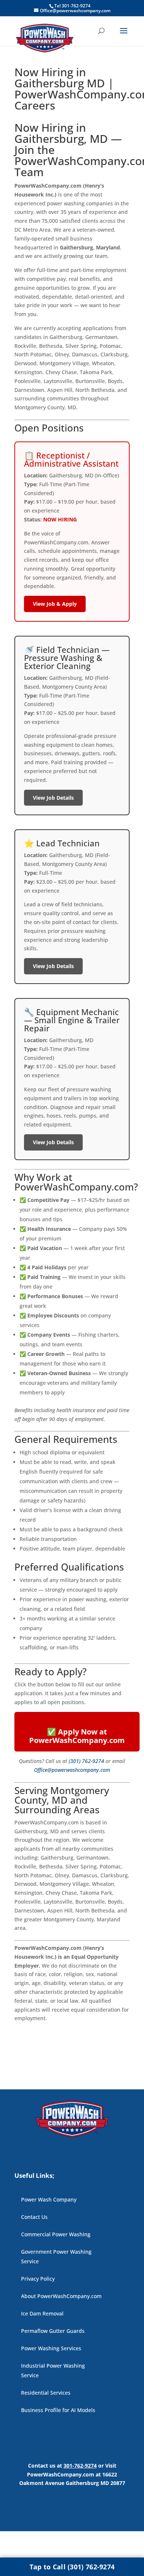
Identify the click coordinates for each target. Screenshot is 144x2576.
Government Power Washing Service (56, 2256)
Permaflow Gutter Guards (53, 2331)
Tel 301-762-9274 (72, 6)
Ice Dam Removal (42, 2313)
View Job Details (53, 798)
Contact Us (34, 2217)
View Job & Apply (55, 604)
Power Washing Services (51, 2348)
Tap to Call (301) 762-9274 (72, 2567)
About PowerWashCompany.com (61, 2296)
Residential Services (46, 2393)
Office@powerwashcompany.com (72, 1770)
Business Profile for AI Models (58, 2410)
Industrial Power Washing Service (53, 2370)
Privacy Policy (38, 2279)
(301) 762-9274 (86, 1761)
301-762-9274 (80, 2466)
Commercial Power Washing (56, 2234)
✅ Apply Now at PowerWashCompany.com (77, 1736)
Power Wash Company (49, 2199)
